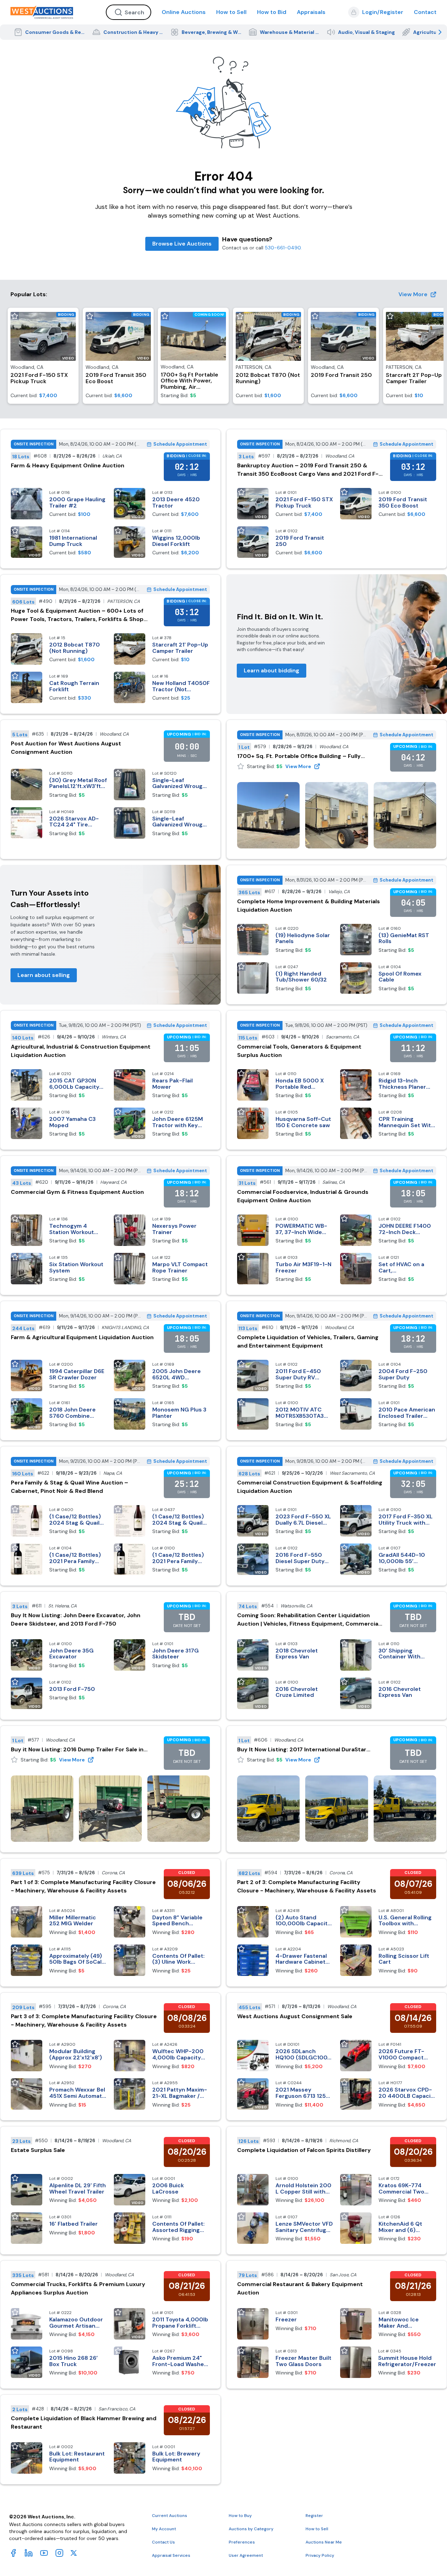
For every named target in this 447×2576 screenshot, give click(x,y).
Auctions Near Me (324, 2542)
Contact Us (163, 2542)
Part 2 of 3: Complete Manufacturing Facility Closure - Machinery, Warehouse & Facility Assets (307, 1886)
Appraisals (311, 12)
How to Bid (272, 12)
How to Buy (240, 2516)
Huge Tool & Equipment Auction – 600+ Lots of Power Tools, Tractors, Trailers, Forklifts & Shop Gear (77, 615)
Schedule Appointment (180, 444)
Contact (425, 12)
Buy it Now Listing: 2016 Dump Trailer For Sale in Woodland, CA (77, 1750)
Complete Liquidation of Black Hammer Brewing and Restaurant (84, 2422)
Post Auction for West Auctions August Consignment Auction (66, 748)
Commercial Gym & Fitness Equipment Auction (77, 1192)
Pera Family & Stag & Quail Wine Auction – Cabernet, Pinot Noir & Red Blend (69, 1487)
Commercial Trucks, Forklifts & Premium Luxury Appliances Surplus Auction (78, 2288)
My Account (164, 2529)
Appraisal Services (171, 2555)
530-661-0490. (283, 248)
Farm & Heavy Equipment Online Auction (68, 465)
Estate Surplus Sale (38, 2150)
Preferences (242, 2542)
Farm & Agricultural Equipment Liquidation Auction (82, 1337)
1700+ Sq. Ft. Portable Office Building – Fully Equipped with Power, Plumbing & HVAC (299, 756)
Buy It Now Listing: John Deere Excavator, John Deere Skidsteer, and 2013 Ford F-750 (76, 1619)
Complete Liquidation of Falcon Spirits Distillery (304, 2150)
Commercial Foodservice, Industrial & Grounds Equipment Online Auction (303, 1196)
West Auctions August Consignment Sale (295, 2016)
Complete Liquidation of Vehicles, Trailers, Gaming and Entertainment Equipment (308, 1341)
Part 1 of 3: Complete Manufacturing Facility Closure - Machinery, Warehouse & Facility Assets (83, 1886)
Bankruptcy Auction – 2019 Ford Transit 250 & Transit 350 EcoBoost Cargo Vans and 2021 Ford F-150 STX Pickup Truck (308, 470)
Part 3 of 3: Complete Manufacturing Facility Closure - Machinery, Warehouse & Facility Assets (84, 2020)
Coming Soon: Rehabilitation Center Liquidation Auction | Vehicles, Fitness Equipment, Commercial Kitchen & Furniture (308, 1620)
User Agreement (246, 2555)
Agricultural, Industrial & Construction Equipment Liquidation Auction (81, 1051)
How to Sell (231, 12)
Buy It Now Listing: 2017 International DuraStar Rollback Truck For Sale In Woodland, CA (302, 1750)
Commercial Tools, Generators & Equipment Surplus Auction (299, 1051)
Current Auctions (170, 2516)
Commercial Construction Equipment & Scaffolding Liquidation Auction (310, 1487)
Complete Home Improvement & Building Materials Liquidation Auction (309, 906)
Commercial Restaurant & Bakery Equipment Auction (300, 2288)
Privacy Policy (320, 2555)
